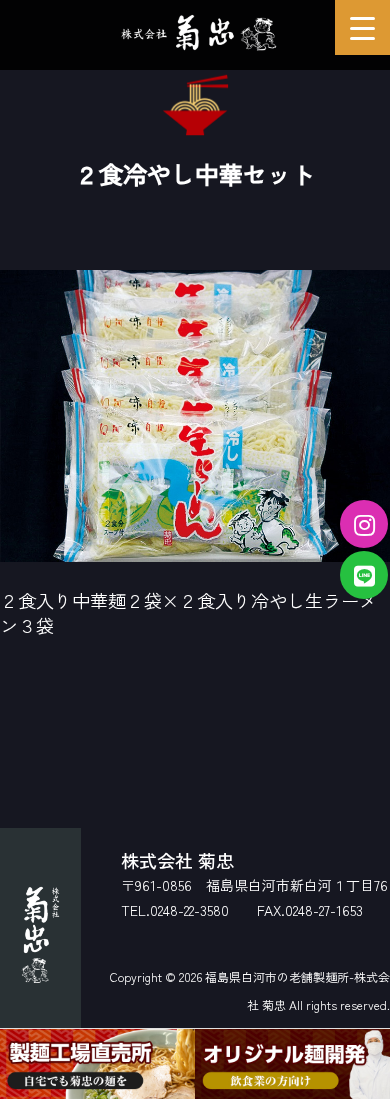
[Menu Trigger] (362, 27)
